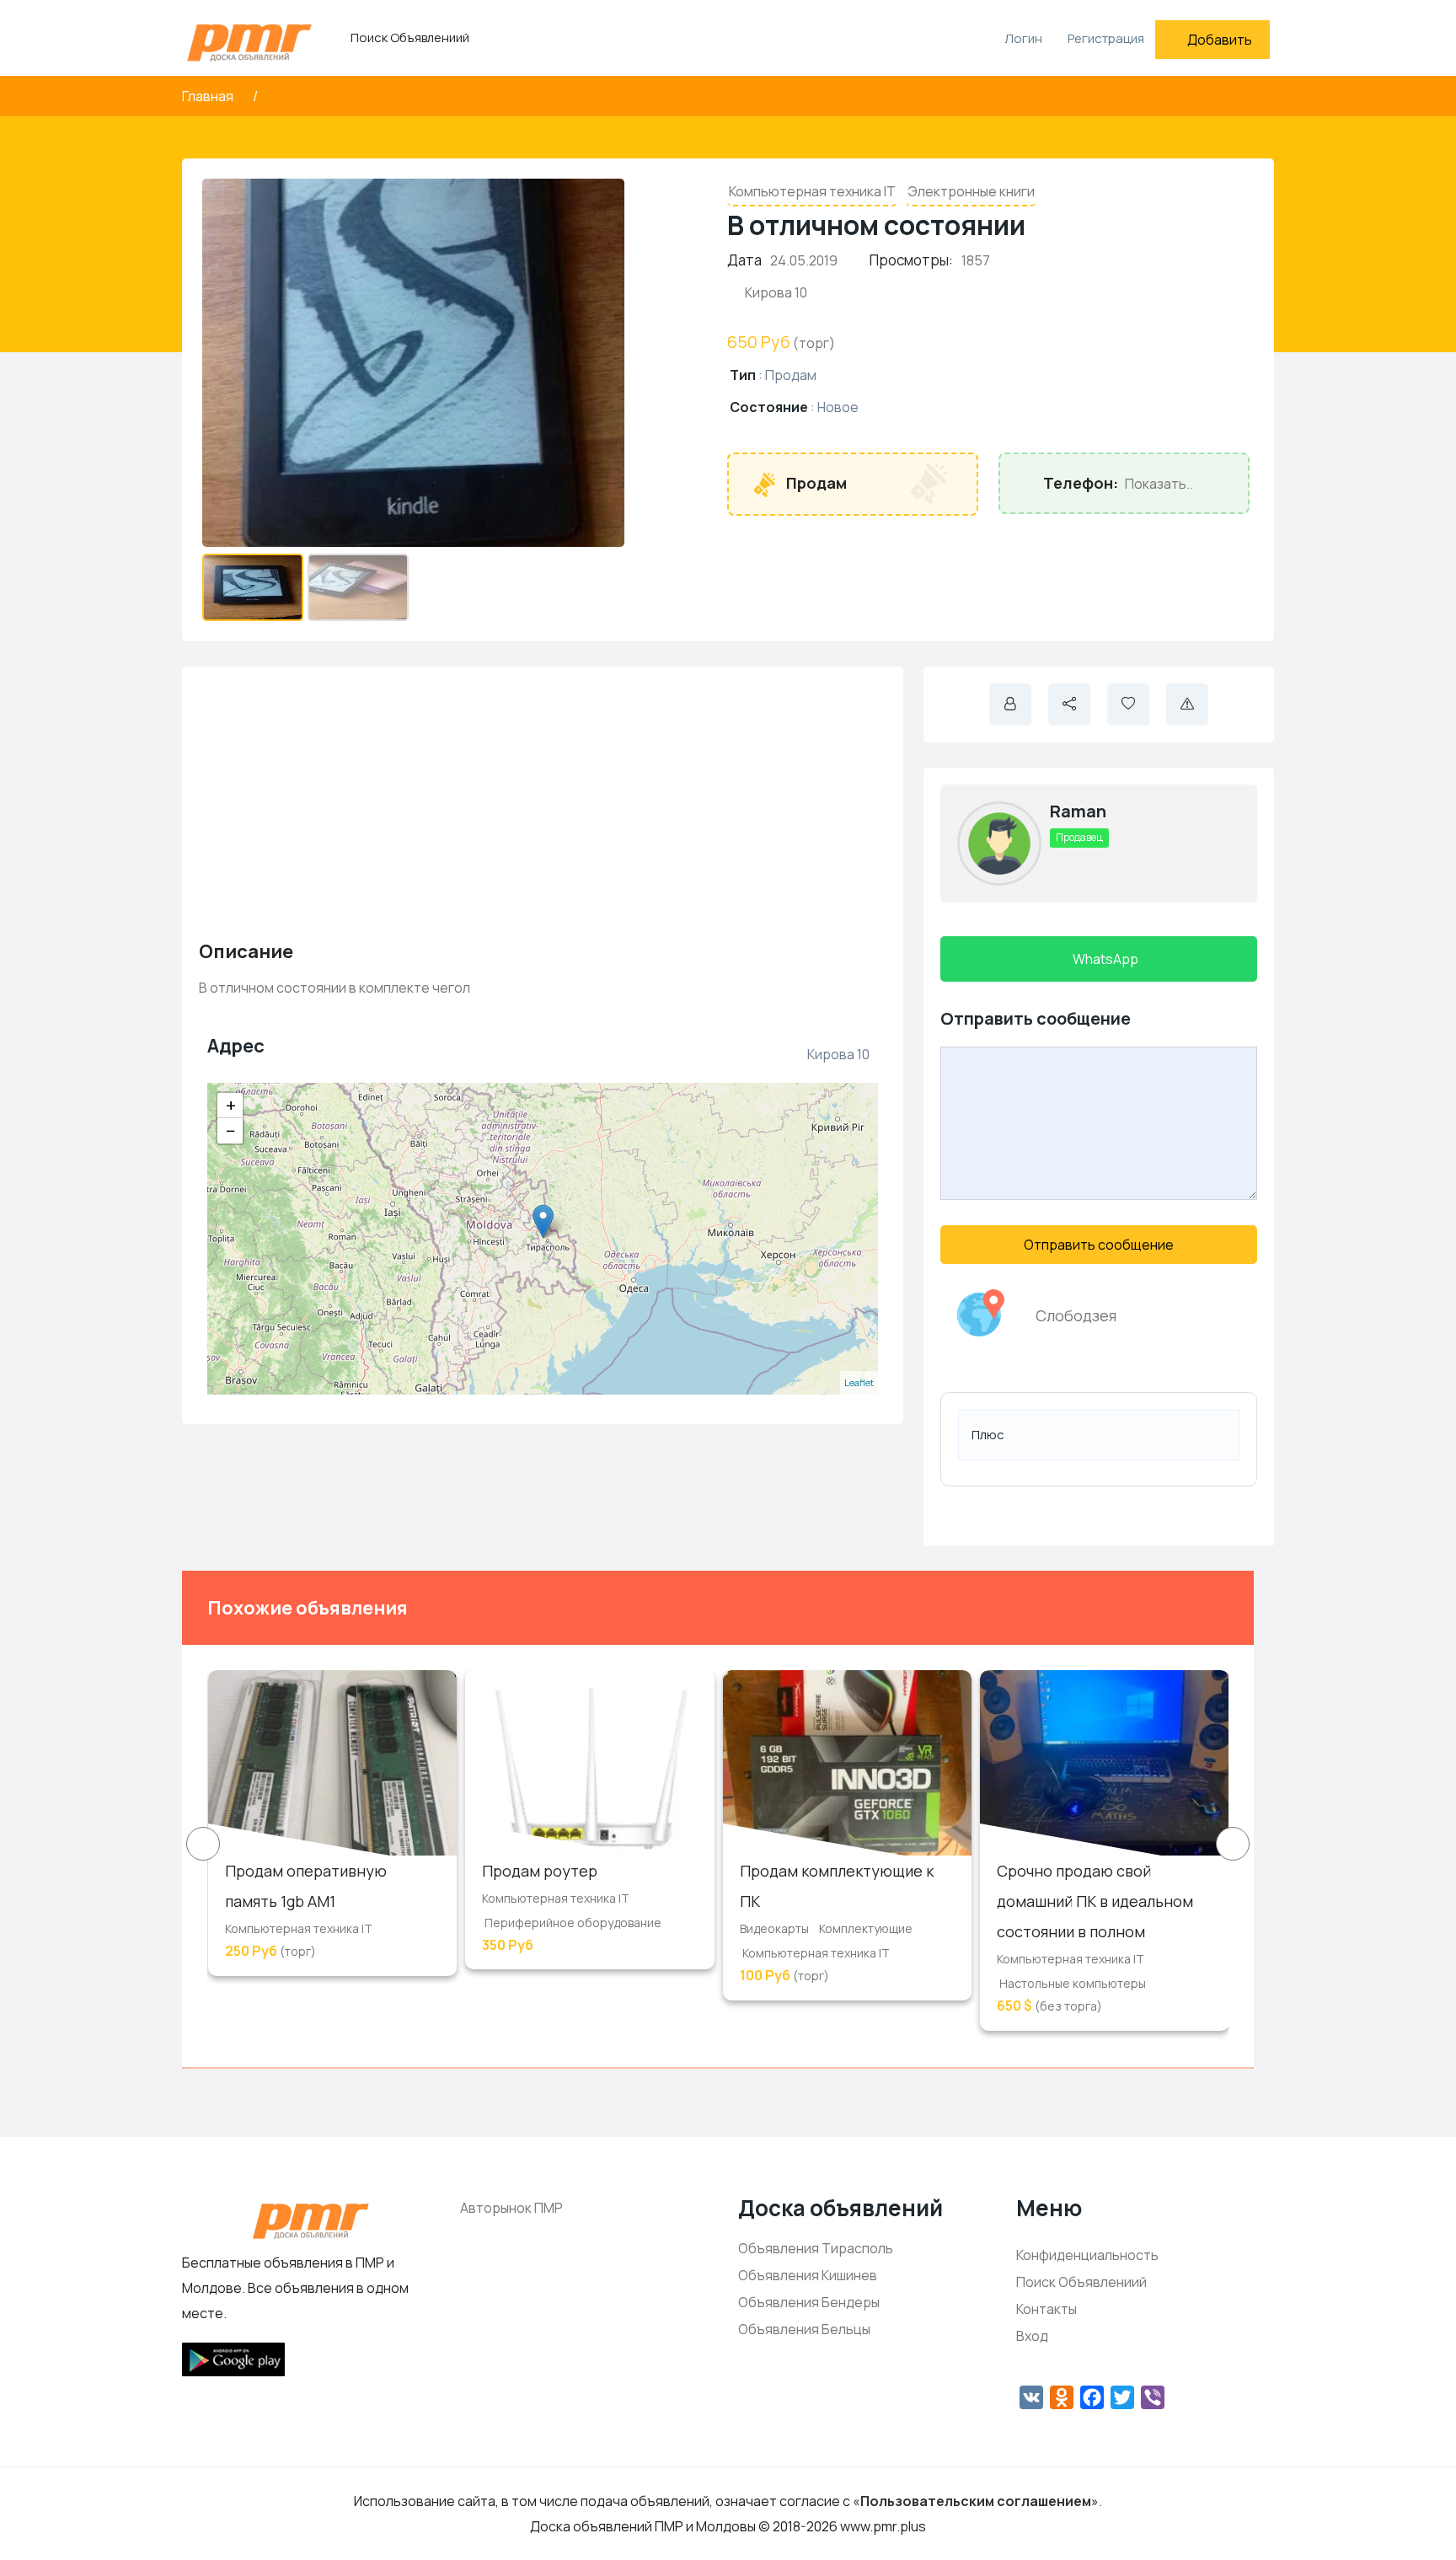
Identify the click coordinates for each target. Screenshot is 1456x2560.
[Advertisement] (543, 801)
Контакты (1046, 2309)
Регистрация (1106, 38)
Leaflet (859, 1382)
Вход (1032, 2336)
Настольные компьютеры (1073, 1983)
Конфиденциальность (1087, 2255)
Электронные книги (971, 191)
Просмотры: (911, 260)
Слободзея (1076, 1315)
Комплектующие (866, 1928)
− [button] (231, 1131)
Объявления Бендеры (809, 2302)
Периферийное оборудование (573, 1923)
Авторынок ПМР (511, 2208)
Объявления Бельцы (804, 2329)
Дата (744, 260)
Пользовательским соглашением (976, 2501)
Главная (209, 96)
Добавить (1220, 40)
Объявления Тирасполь (816, 2248)
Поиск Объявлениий (410, 37)
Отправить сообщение (1099, 1245)
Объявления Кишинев (808, 2275)
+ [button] (231, 1106)
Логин (1022, 38)
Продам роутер (540, 1871)
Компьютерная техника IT (812, 191)
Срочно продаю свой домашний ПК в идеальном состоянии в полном (1095, 1901)
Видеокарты (774, 1928)
